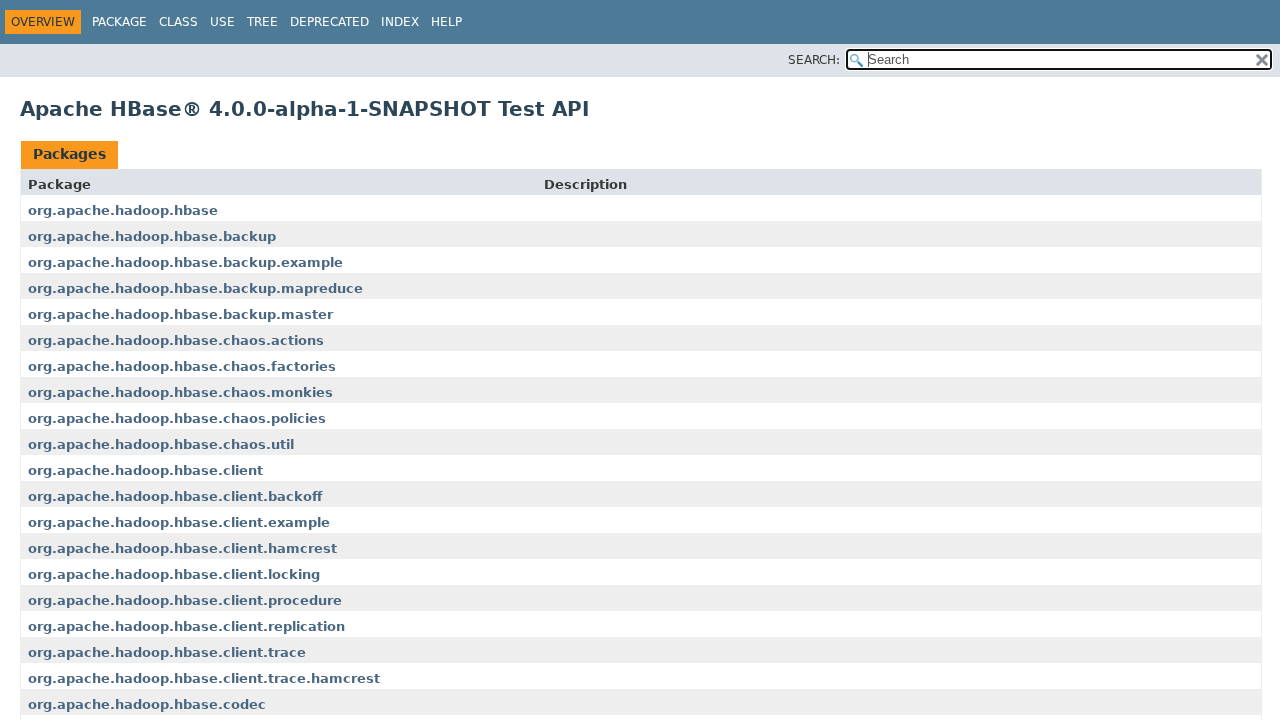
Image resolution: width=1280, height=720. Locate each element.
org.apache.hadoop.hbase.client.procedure (185, 600)
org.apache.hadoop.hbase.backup (152, 236)
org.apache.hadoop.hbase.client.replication (186, 626)
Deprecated (329, 22)
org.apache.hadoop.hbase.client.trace (167, 652)
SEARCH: (814, 60)
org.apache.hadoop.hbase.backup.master (180, 314)
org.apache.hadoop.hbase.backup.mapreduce (195, 288)
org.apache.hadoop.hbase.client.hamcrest (182, 548)
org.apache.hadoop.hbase (123, 210)
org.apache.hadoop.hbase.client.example (179, 522)
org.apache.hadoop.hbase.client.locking (174, 574)
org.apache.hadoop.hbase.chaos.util (161, 444)
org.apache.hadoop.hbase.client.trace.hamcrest (204, 678)
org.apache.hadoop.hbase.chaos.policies (177, 418)
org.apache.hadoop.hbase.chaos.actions (176, 340)
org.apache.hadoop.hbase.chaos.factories (182, 366)
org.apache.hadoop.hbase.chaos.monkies (180, 392)
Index (400, 22)
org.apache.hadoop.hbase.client (145, 470)
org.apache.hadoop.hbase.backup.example (185, 262)
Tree (262, 22)
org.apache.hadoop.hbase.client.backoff (175, 496)
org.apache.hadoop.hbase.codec (147, 704)
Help (446, 22)
